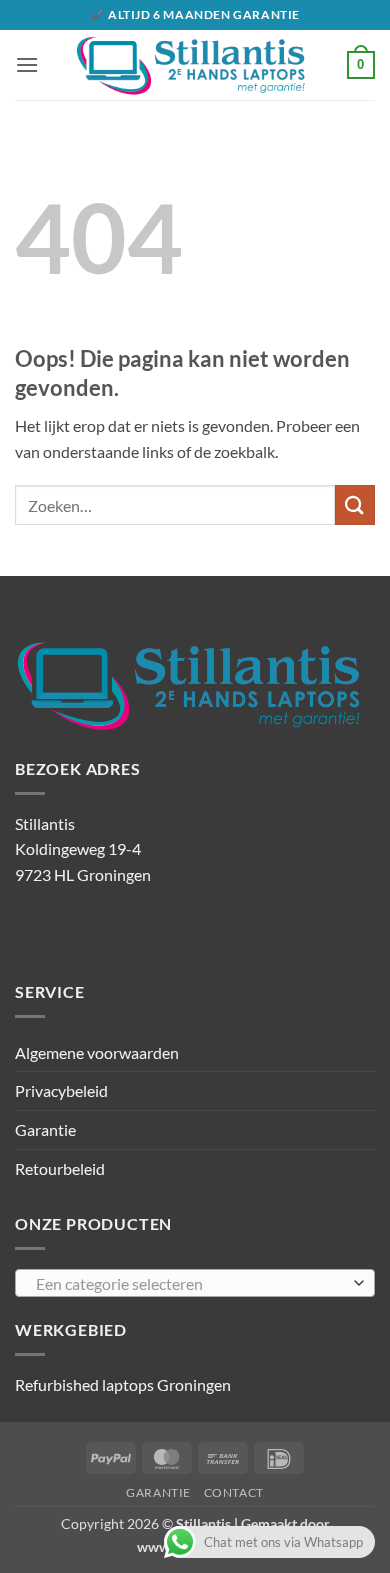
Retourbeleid (60, 1168)
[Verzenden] (355, 504)
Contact (234, 1492)
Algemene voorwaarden (97, 1052)
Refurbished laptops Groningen (123, 1384)
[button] (27, 64)
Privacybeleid (61, 1090)
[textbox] (190, 1284)
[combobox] (195, 1283)
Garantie (45, 1129)
